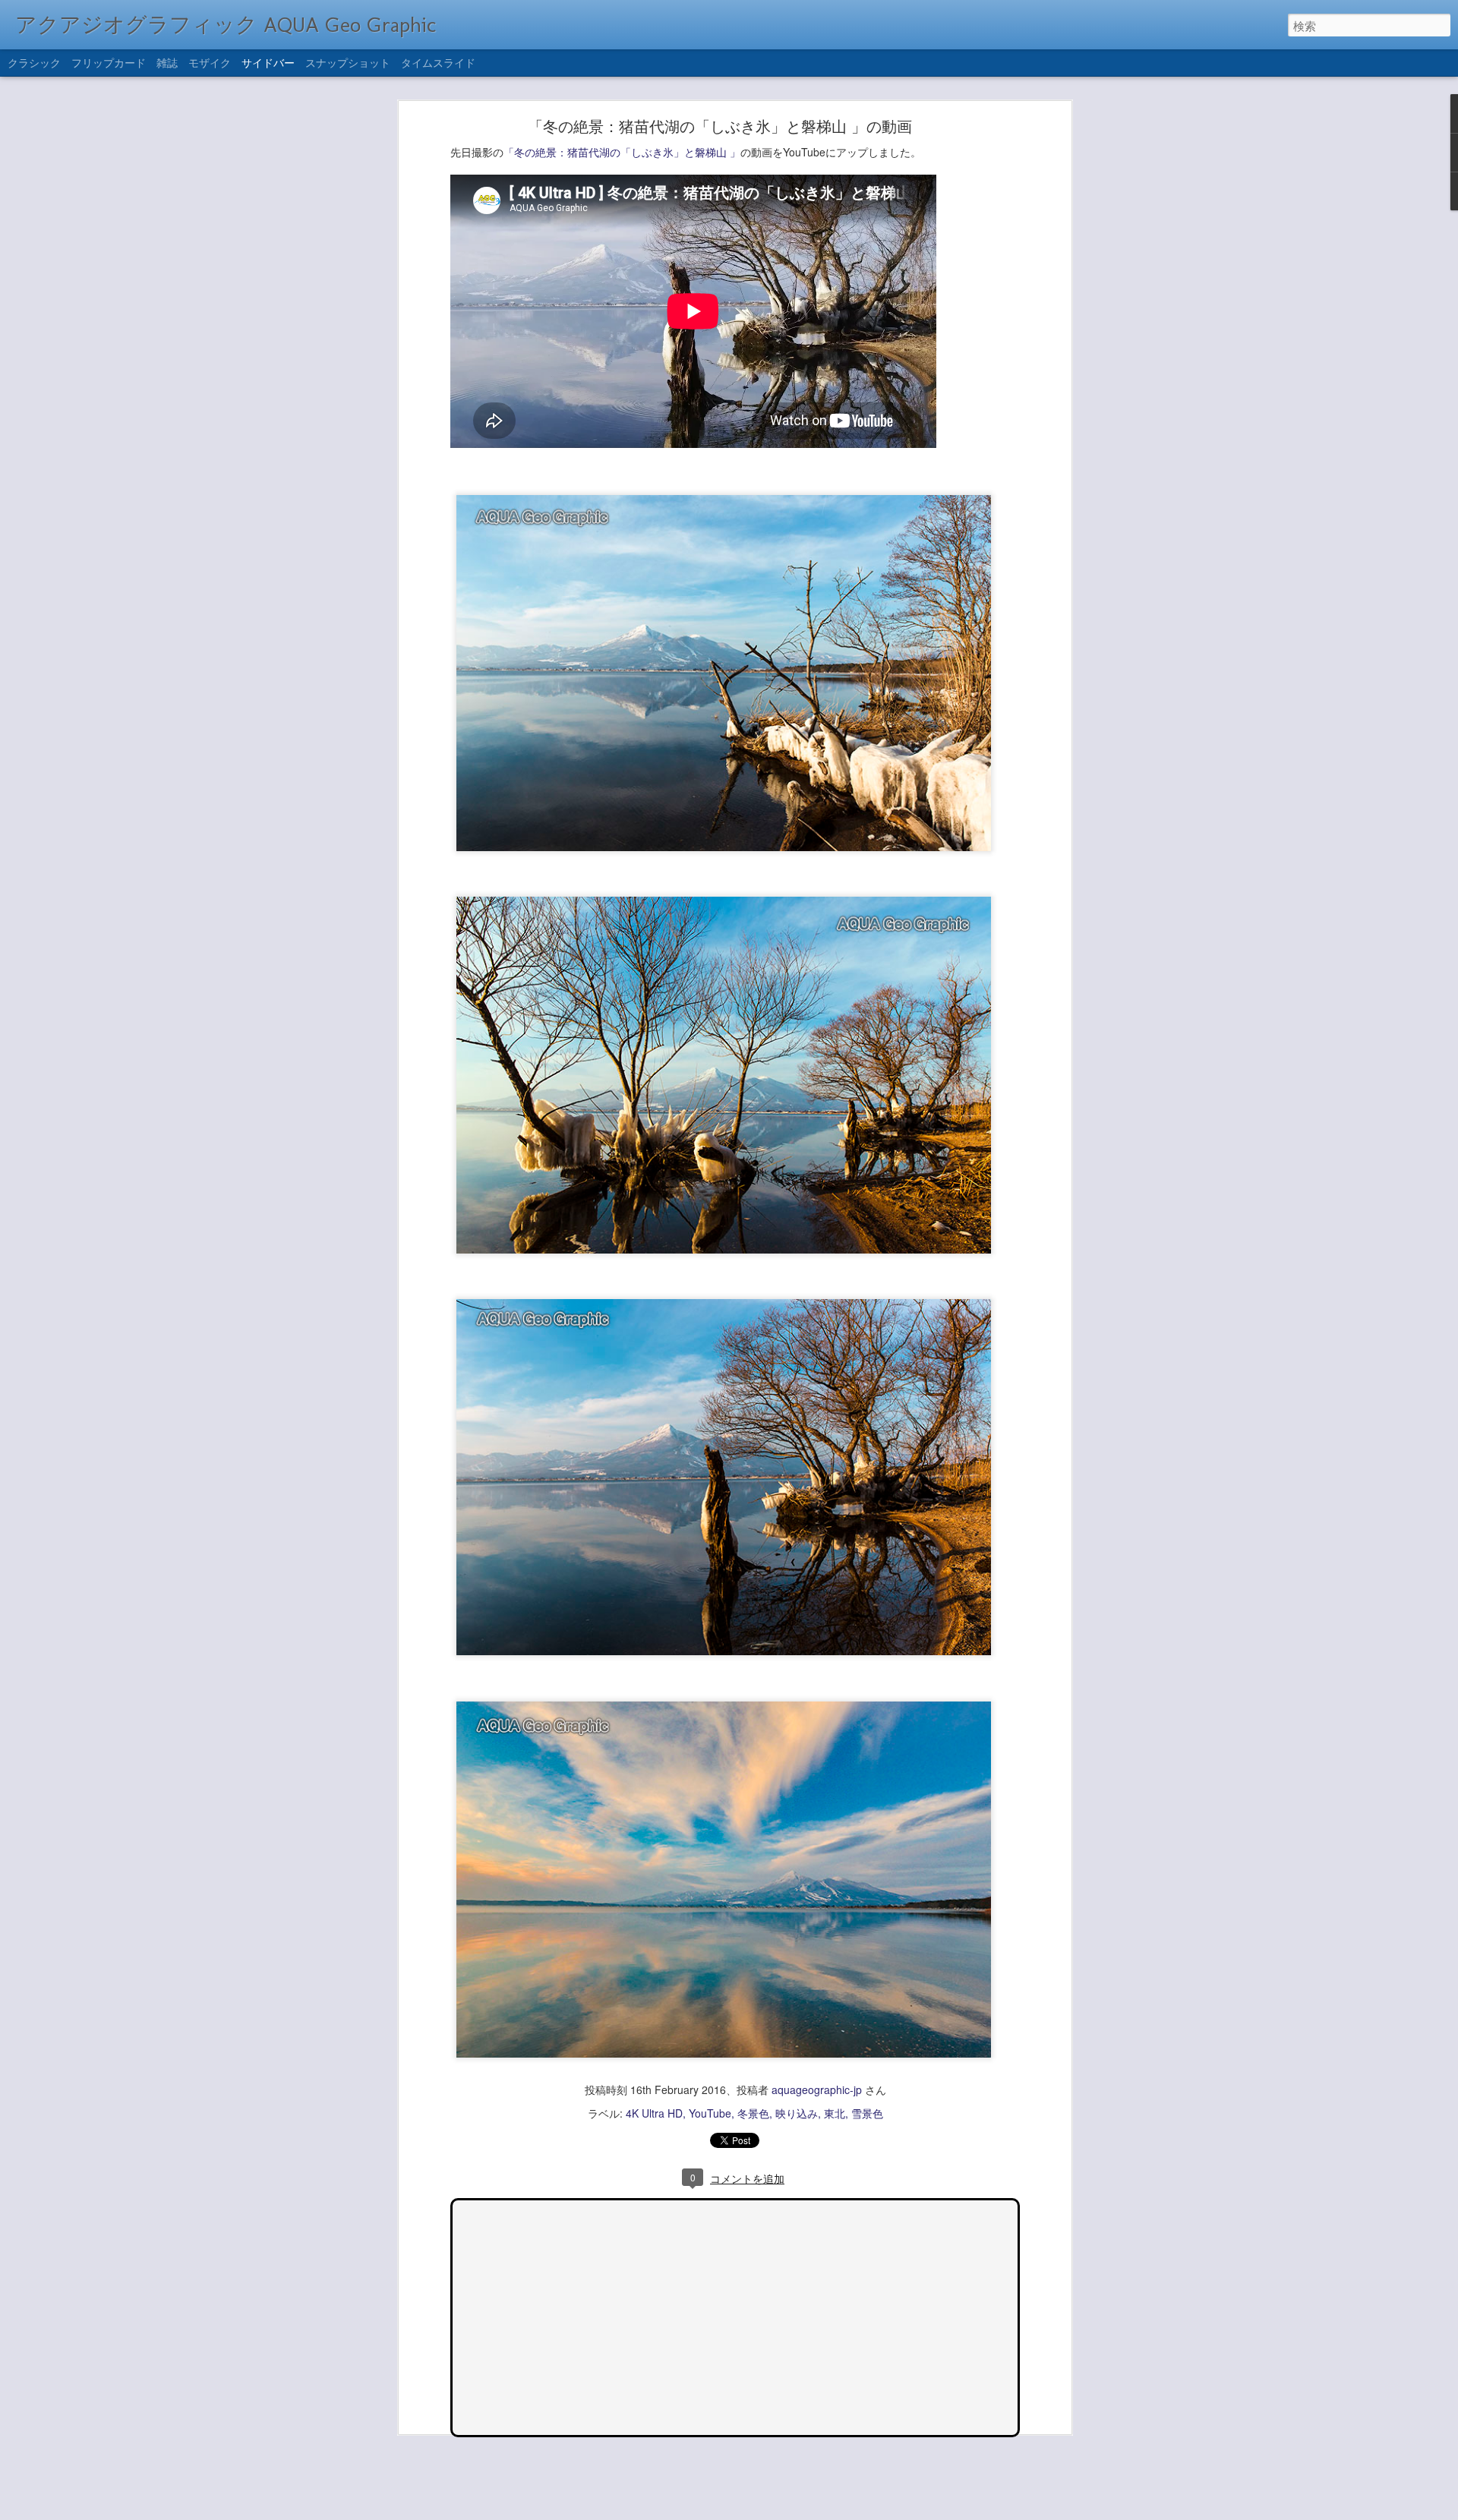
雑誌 (167, 62)
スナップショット (348, 62)
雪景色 (867, 2113)
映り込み (797, 2113)
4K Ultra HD (654, 2113)
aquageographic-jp (817, 2089)
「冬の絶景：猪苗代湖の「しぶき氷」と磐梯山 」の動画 (720, 126)
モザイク (210, 62)
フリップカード (109, 62)
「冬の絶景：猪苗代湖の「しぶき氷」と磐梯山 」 (622, 152)
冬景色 (753, 2113)
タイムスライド (438, 62)
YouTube (710, 2113)
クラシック (34, 62)
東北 (835, 2113)
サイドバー (268, 62)
